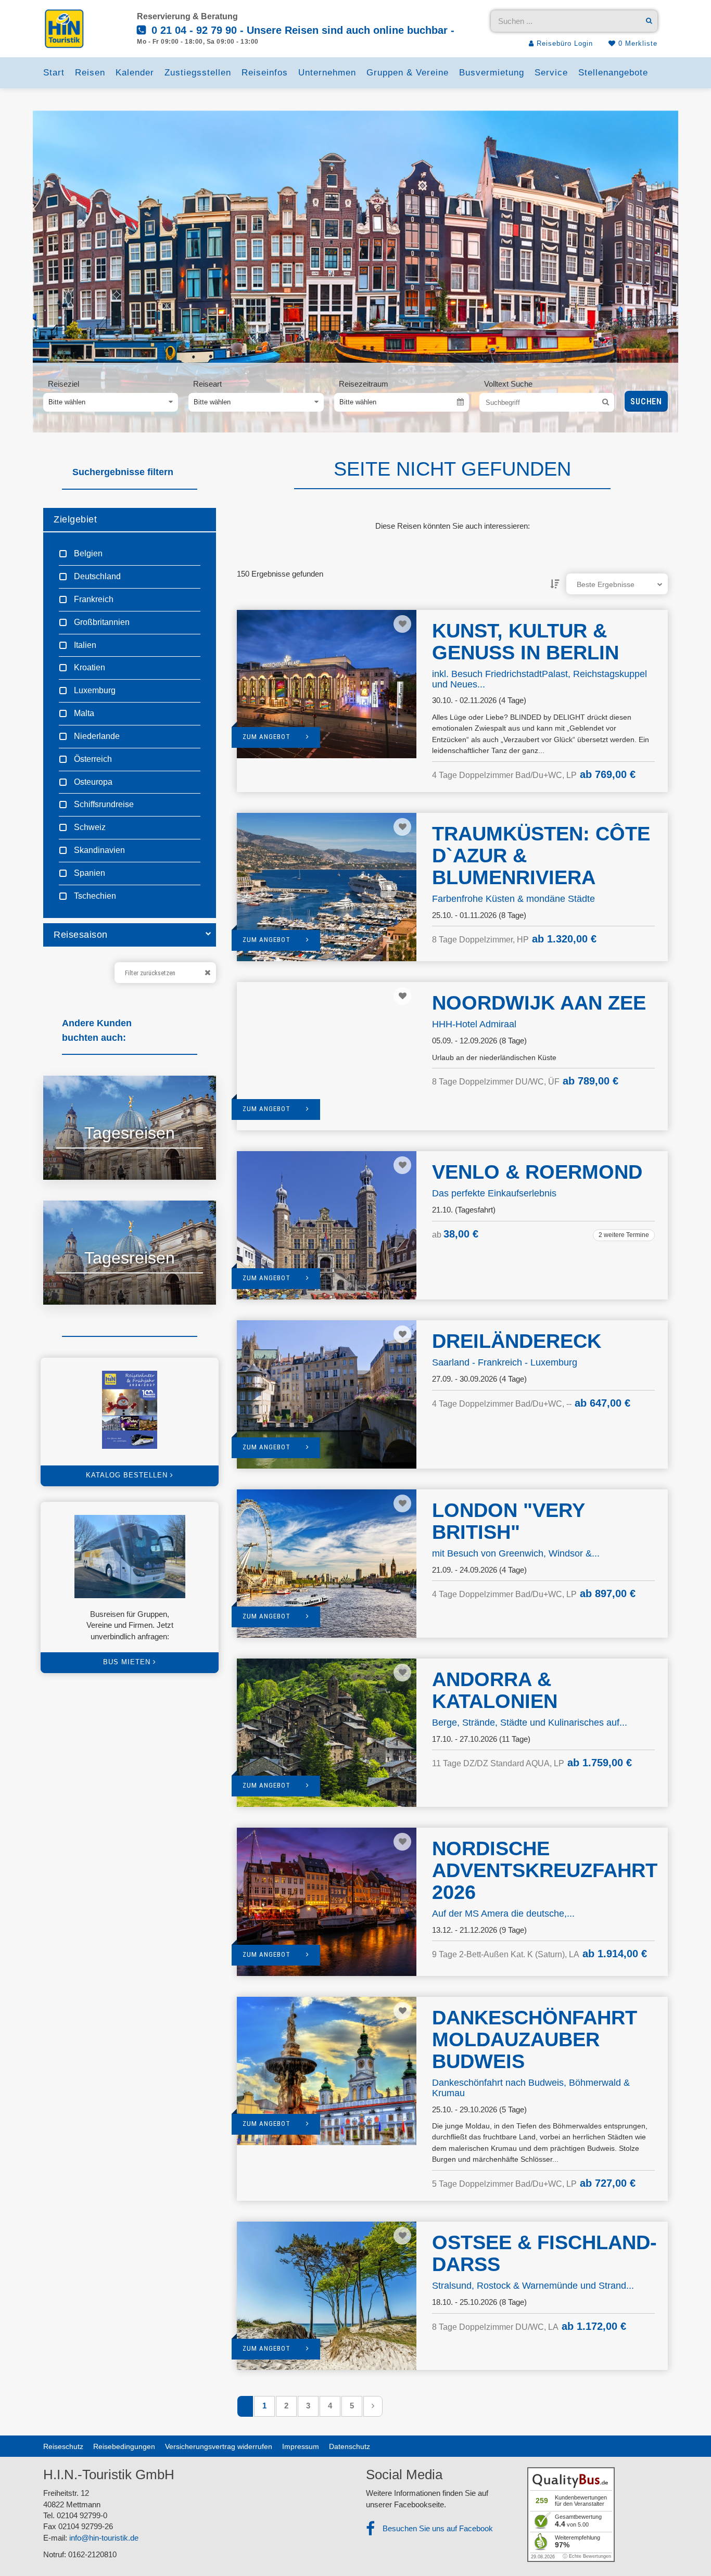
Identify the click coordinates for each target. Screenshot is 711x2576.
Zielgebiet (75, 519)
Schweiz (89, 827)
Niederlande (96, 736)
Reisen (90, 73)
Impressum (301, 2446)
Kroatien (88, 667)
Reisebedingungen (124, 2446)
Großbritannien (101, 622)
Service (551, 73)
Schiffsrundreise (103, 804)
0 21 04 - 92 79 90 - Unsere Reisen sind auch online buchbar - (301, 30)
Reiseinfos (265, 73)
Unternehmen (327, 73)
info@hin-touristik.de (104, 2538)
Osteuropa (92, 782)
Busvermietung (492, 73)
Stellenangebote (613, 73)
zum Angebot (266, 737)
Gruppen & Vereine (408, 73)
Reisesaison (81, 935)
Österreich (92, 759)
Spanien (88, 873)
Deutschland (96, 576)
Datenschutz (350, 2446)
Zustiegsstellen (198, 73)
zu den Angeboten (98, 1159)
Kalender (135, 73)
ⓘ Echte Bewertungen (587, 2556)
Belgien (87, 553)
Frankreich (93, 599)
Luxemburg (94, 690)
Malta (83, 713)
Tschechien (94, 896)
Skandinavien (98, 850)
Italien (84, 645)
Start (54, 73)
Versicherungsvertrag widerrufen (219, 2446)
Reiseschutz (63, 2446)
